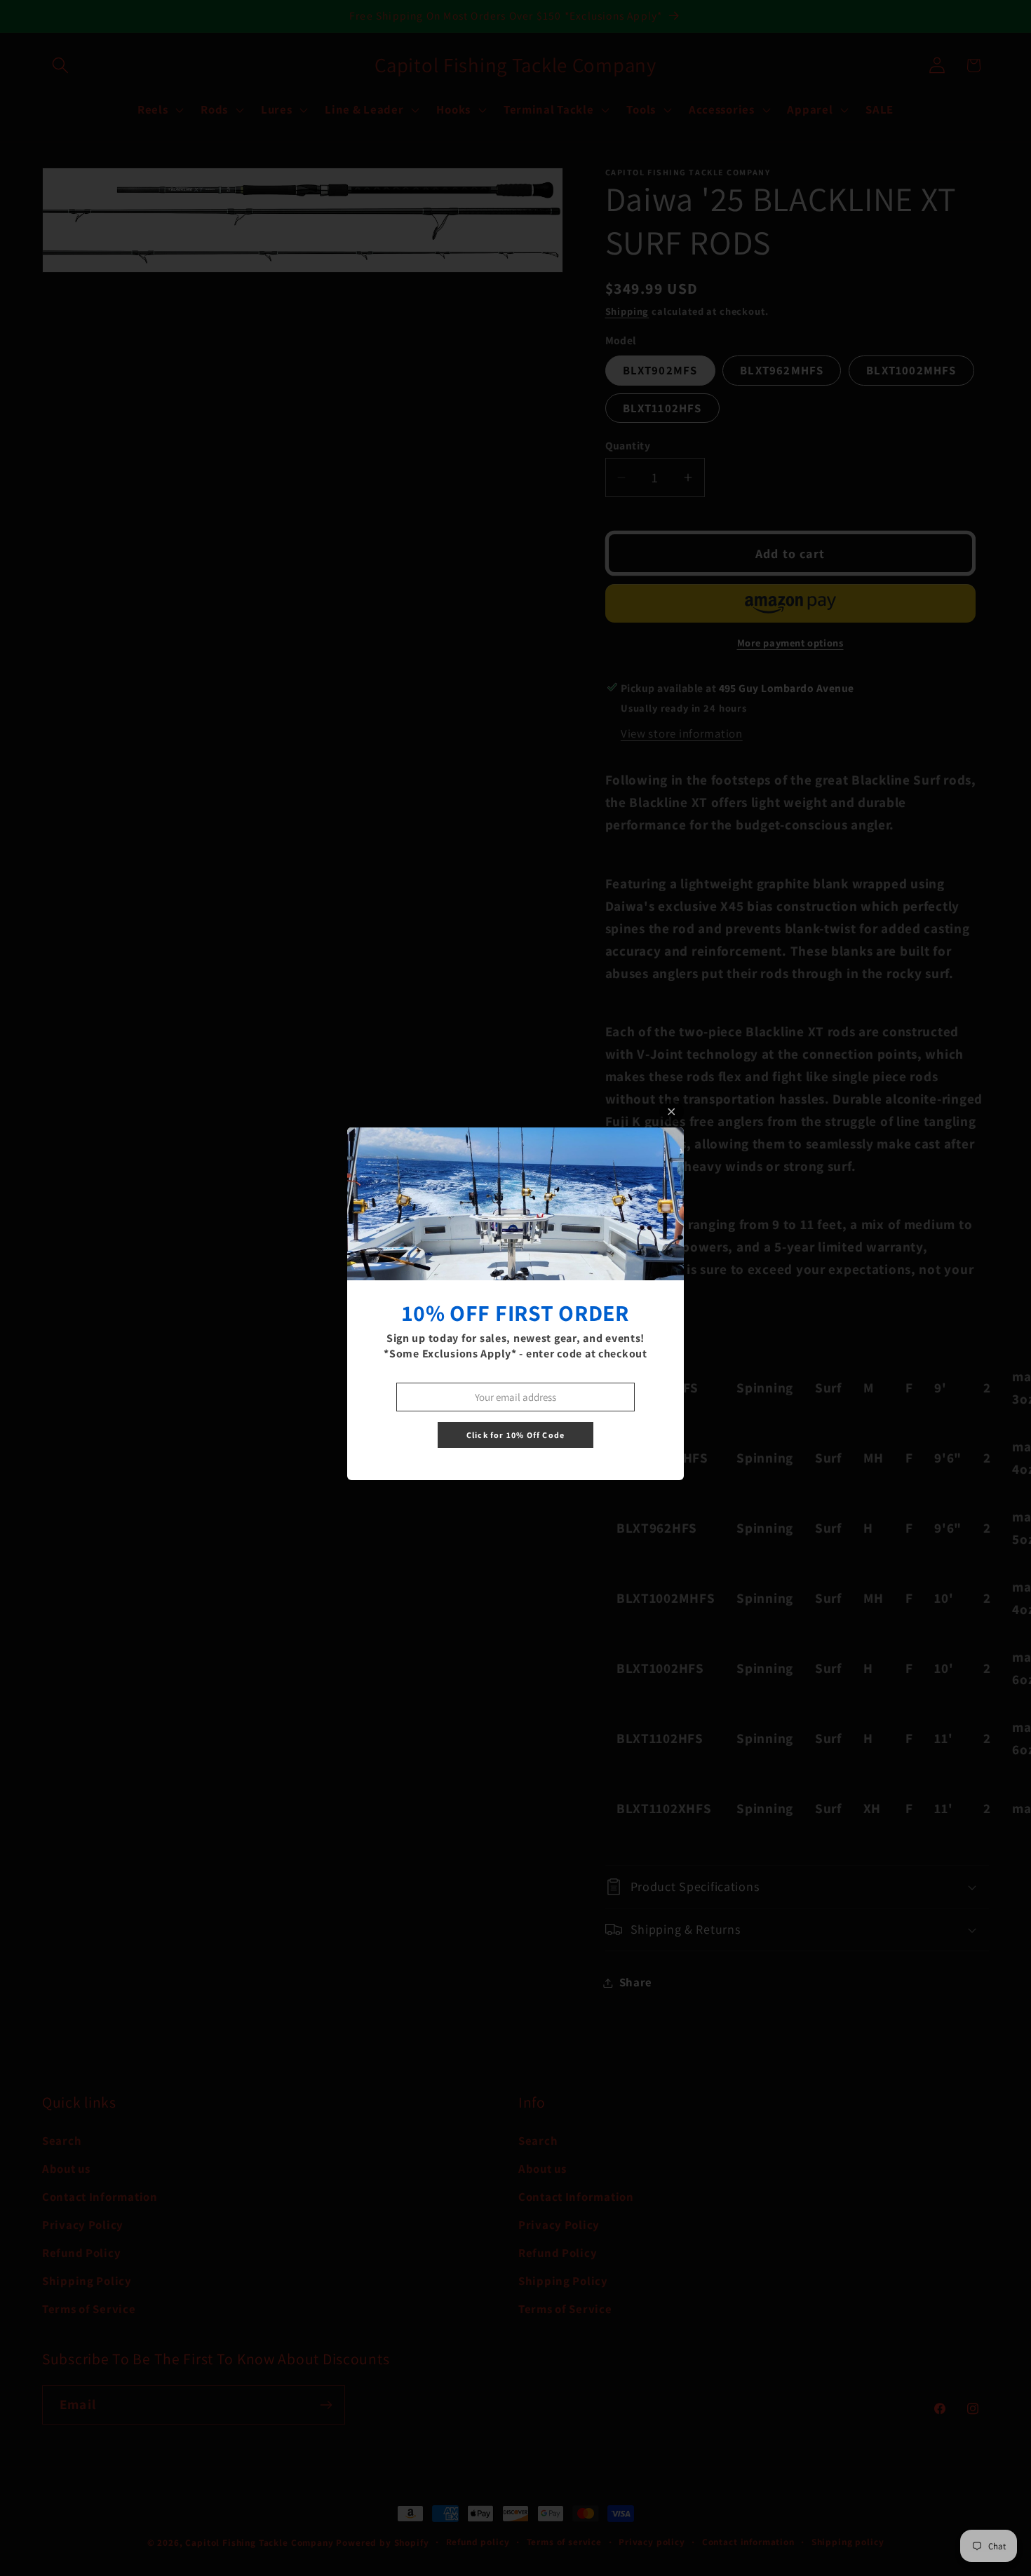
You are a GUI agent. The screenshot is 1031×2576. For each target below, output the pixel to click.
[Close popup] (672, 1112)
